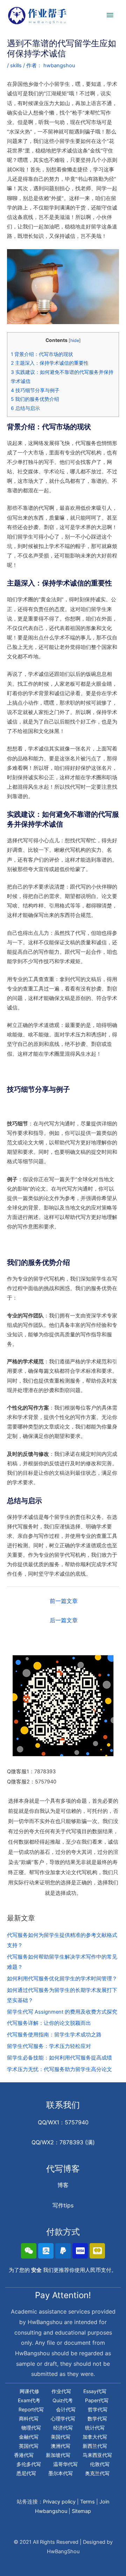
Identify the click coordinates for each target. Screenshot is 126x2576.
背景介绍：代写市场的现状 (42, 354)
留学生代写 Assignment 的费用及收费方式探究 (62, 2012)
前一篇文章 (64, 1601)
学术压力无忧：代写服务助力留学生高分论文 (59, 2069)
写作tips (63, 2205)
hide (75, 340)
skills (16, 66)
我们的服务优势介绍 (35, 399)
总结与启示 (25, 408)
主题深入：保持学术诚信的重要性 (50, 363)
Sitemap (81, 2511)
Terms (87, 2502)
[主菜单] (110, 15)
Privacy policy (59, 2502)
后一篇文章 (64, 1620)
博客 (63, 2185)
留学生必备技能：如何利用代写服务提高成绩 (59, 2058)
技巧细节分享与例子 (35, 390)
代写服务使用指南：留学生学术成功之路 (54, 2035)
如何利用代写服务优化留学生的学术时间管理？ (62, 1979)
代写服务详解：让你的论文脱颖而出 (49, 2023)
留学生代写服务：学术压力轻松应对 (49, 2046)
